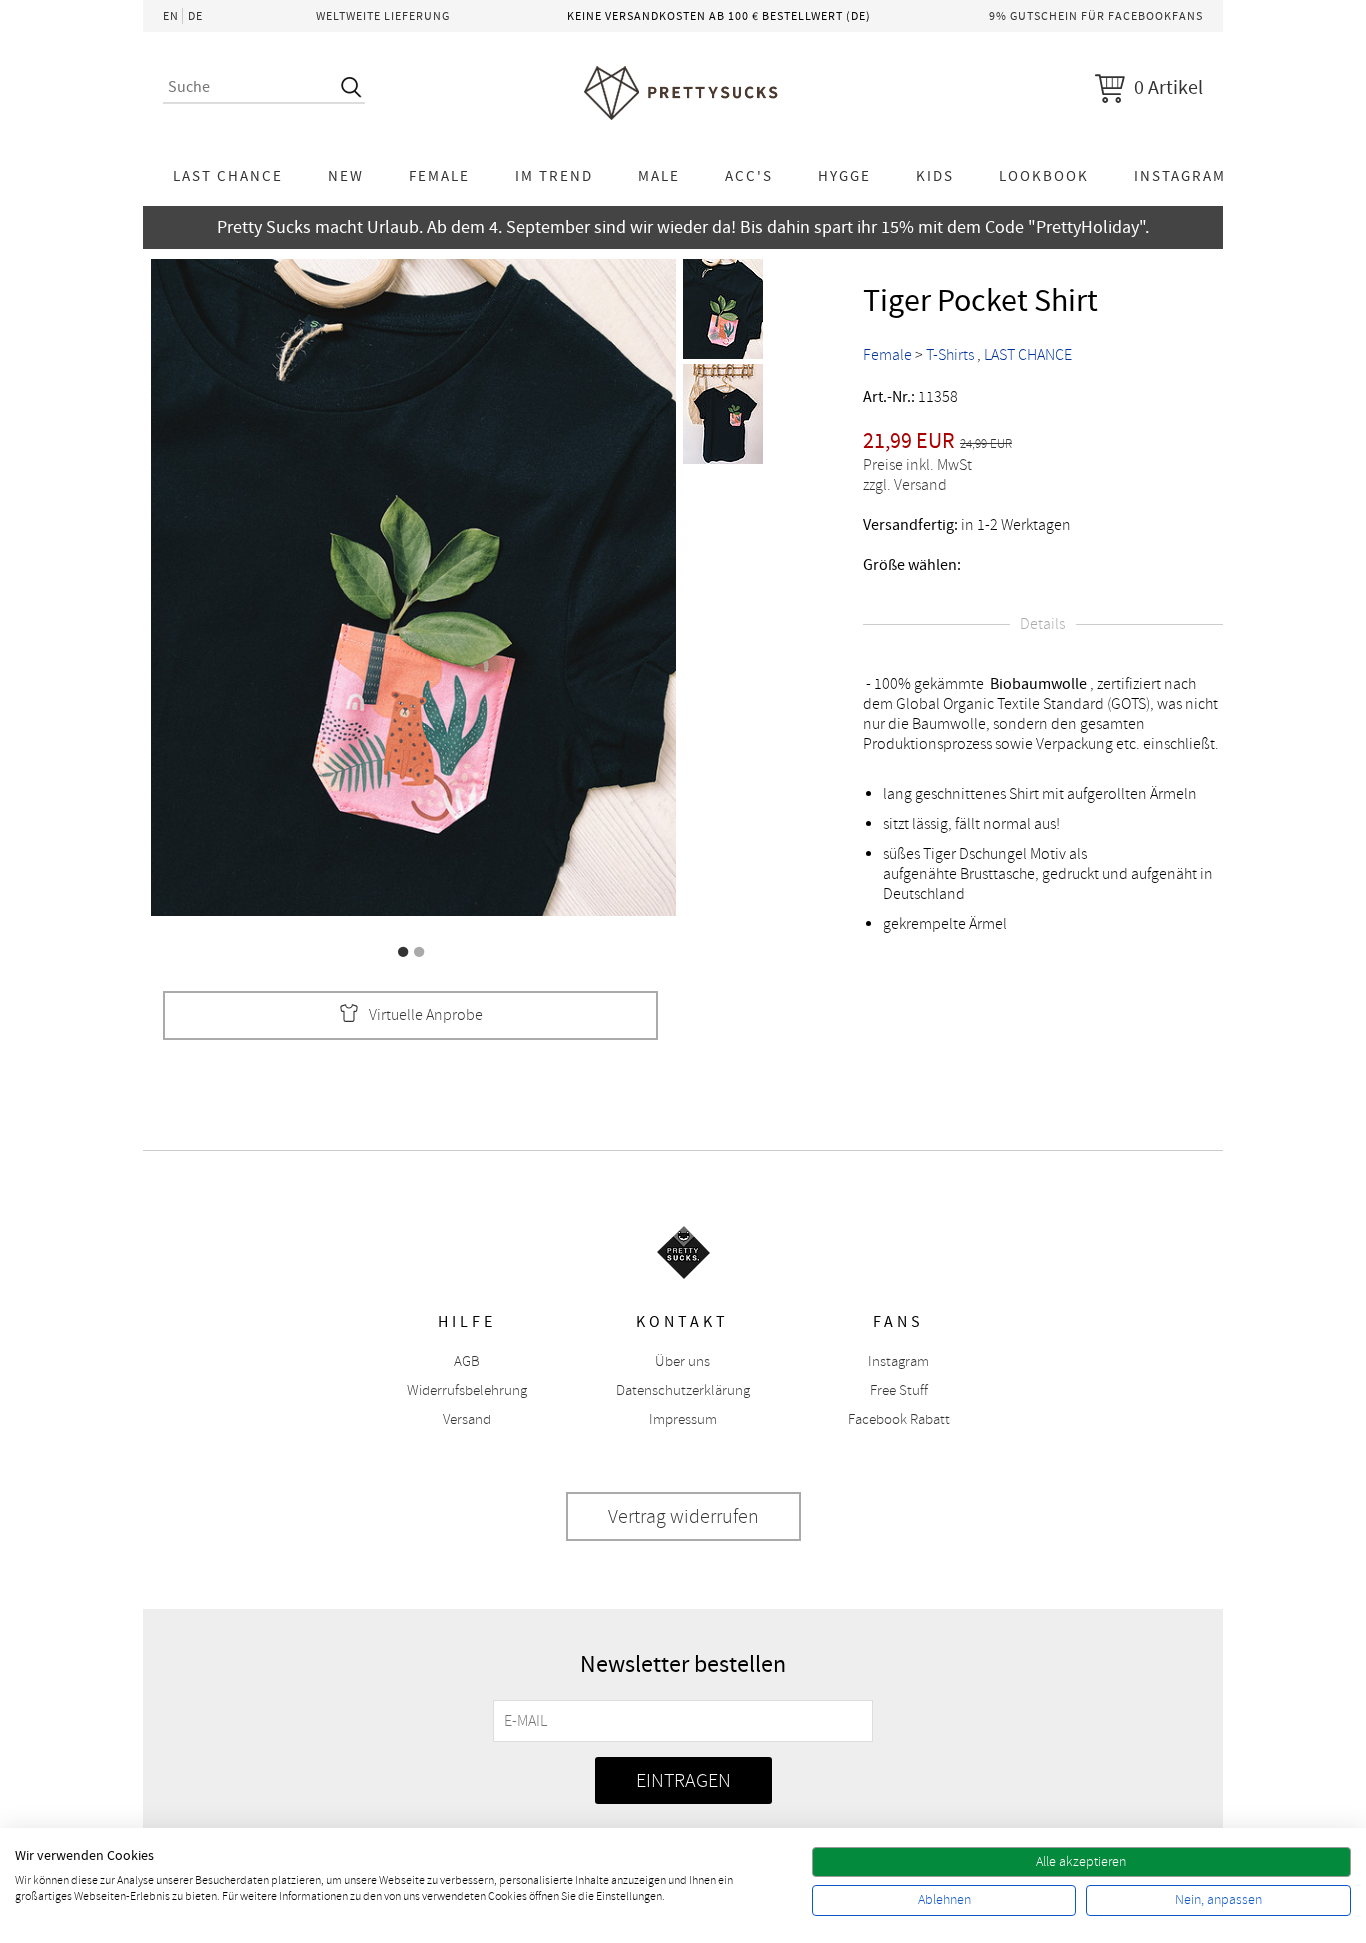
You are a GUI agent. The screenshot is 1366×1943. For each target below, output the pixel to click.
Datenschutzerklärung (683, 1390)
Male (659, 176)
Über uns (682, 1361)
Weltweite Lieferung (383, 16)
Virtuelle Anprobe (426, 1015)
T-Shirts (950, 355)
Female (439, 176)
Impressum (683, 1419)
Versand (467, 1419)
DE (195, 16)
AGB (467, 1361)
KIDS (935, 176)
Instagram (1180, 176)
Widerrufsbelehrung (467, 1390)
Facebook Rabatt (899, 1419)
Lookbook (1044, 176)
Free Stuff (899, 1390)
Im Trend (554, 176)
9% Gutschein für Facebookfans (1096, 16)
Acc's (749, 176)
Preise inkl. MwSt (917, 465)
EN (171, 16)
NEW (346, 176)
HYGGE (844, 176)
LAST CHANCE (228, 176)
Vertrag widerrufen (683, 1516)
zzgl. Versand (905, 485)
